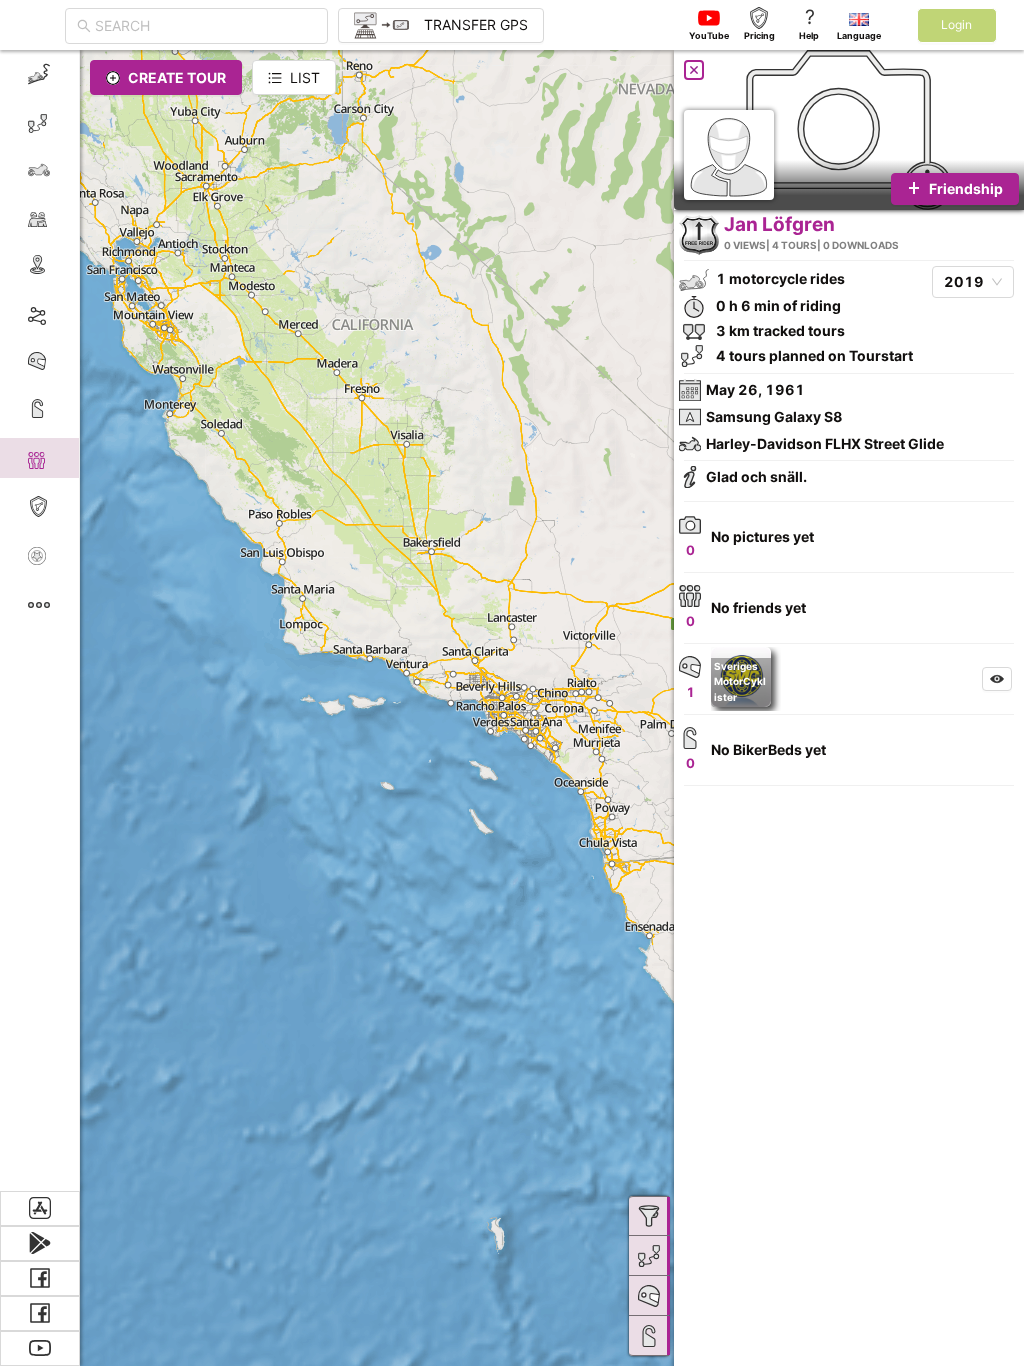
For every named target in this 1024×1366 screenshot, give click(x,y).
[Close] (694, 70)
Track (71, 313)
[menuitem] (39, 74)
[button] (746, 677)
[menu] (40, 620)
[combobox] (205, 26)
